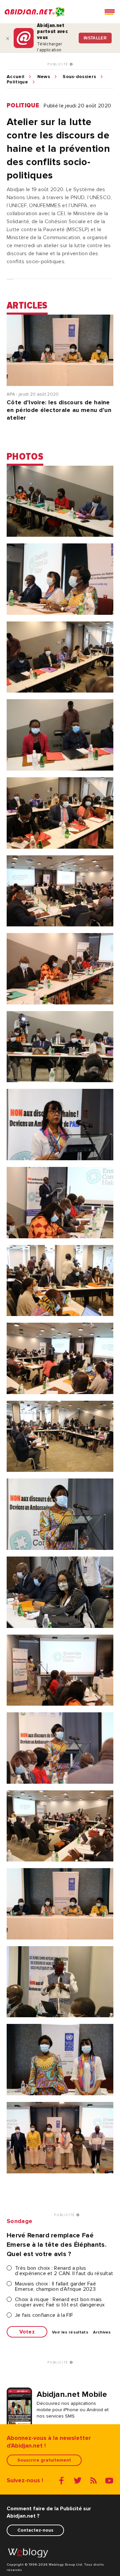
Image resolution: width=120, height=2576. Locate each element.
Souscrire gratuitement (44, 2460)
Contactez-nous (35, 2530)
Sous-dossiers (79, 77)
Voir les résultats (70, 2332)
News (44, 77)
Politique (17, 82)
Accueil (15, 77)
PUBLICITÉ (58, 64)
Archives (102, 2332)
